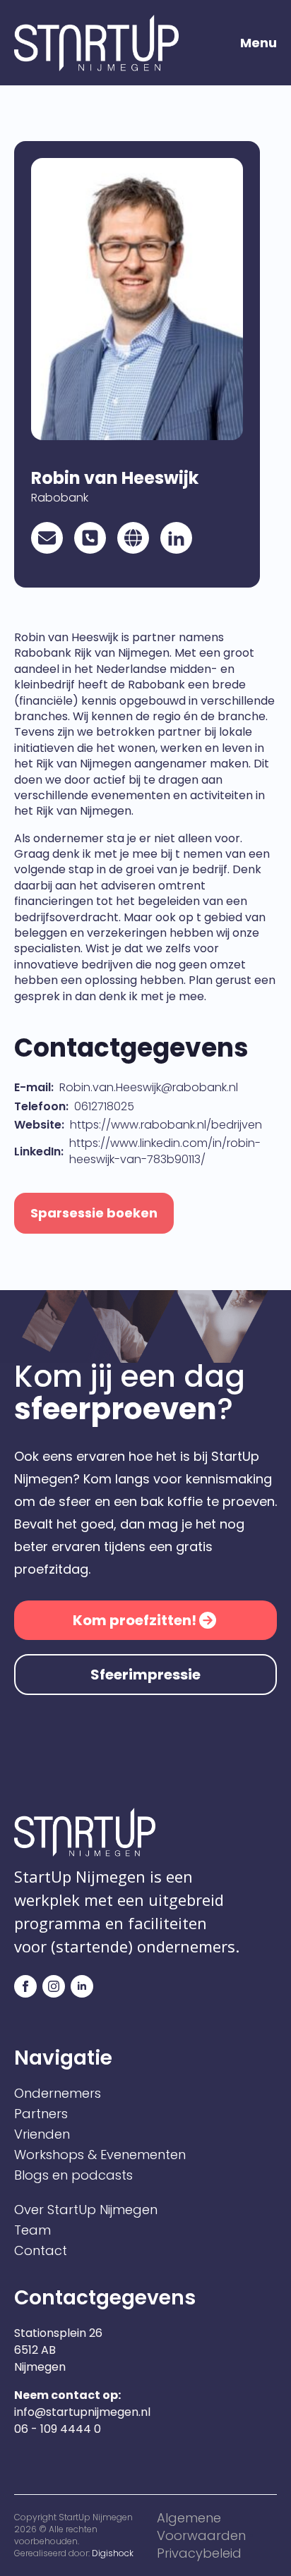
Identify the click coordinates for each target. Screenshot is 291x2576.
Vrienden (42, 2134)
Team (32, 2230)
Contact (41, 2251)
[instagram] (54, 1986)
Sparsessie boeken (94, 1213)
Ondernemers (58, 2094)
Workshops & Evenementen (100, 2155)
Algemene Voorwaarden (201, 2527)
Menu (259, 43)
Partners (41, 2114)
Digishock (113, 2553)
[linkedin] (82, 1986)
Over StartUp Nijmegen (86, 2210)
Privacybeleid (199, 2553)
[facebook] (25, 1986)
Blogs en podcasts (73, 2175)
